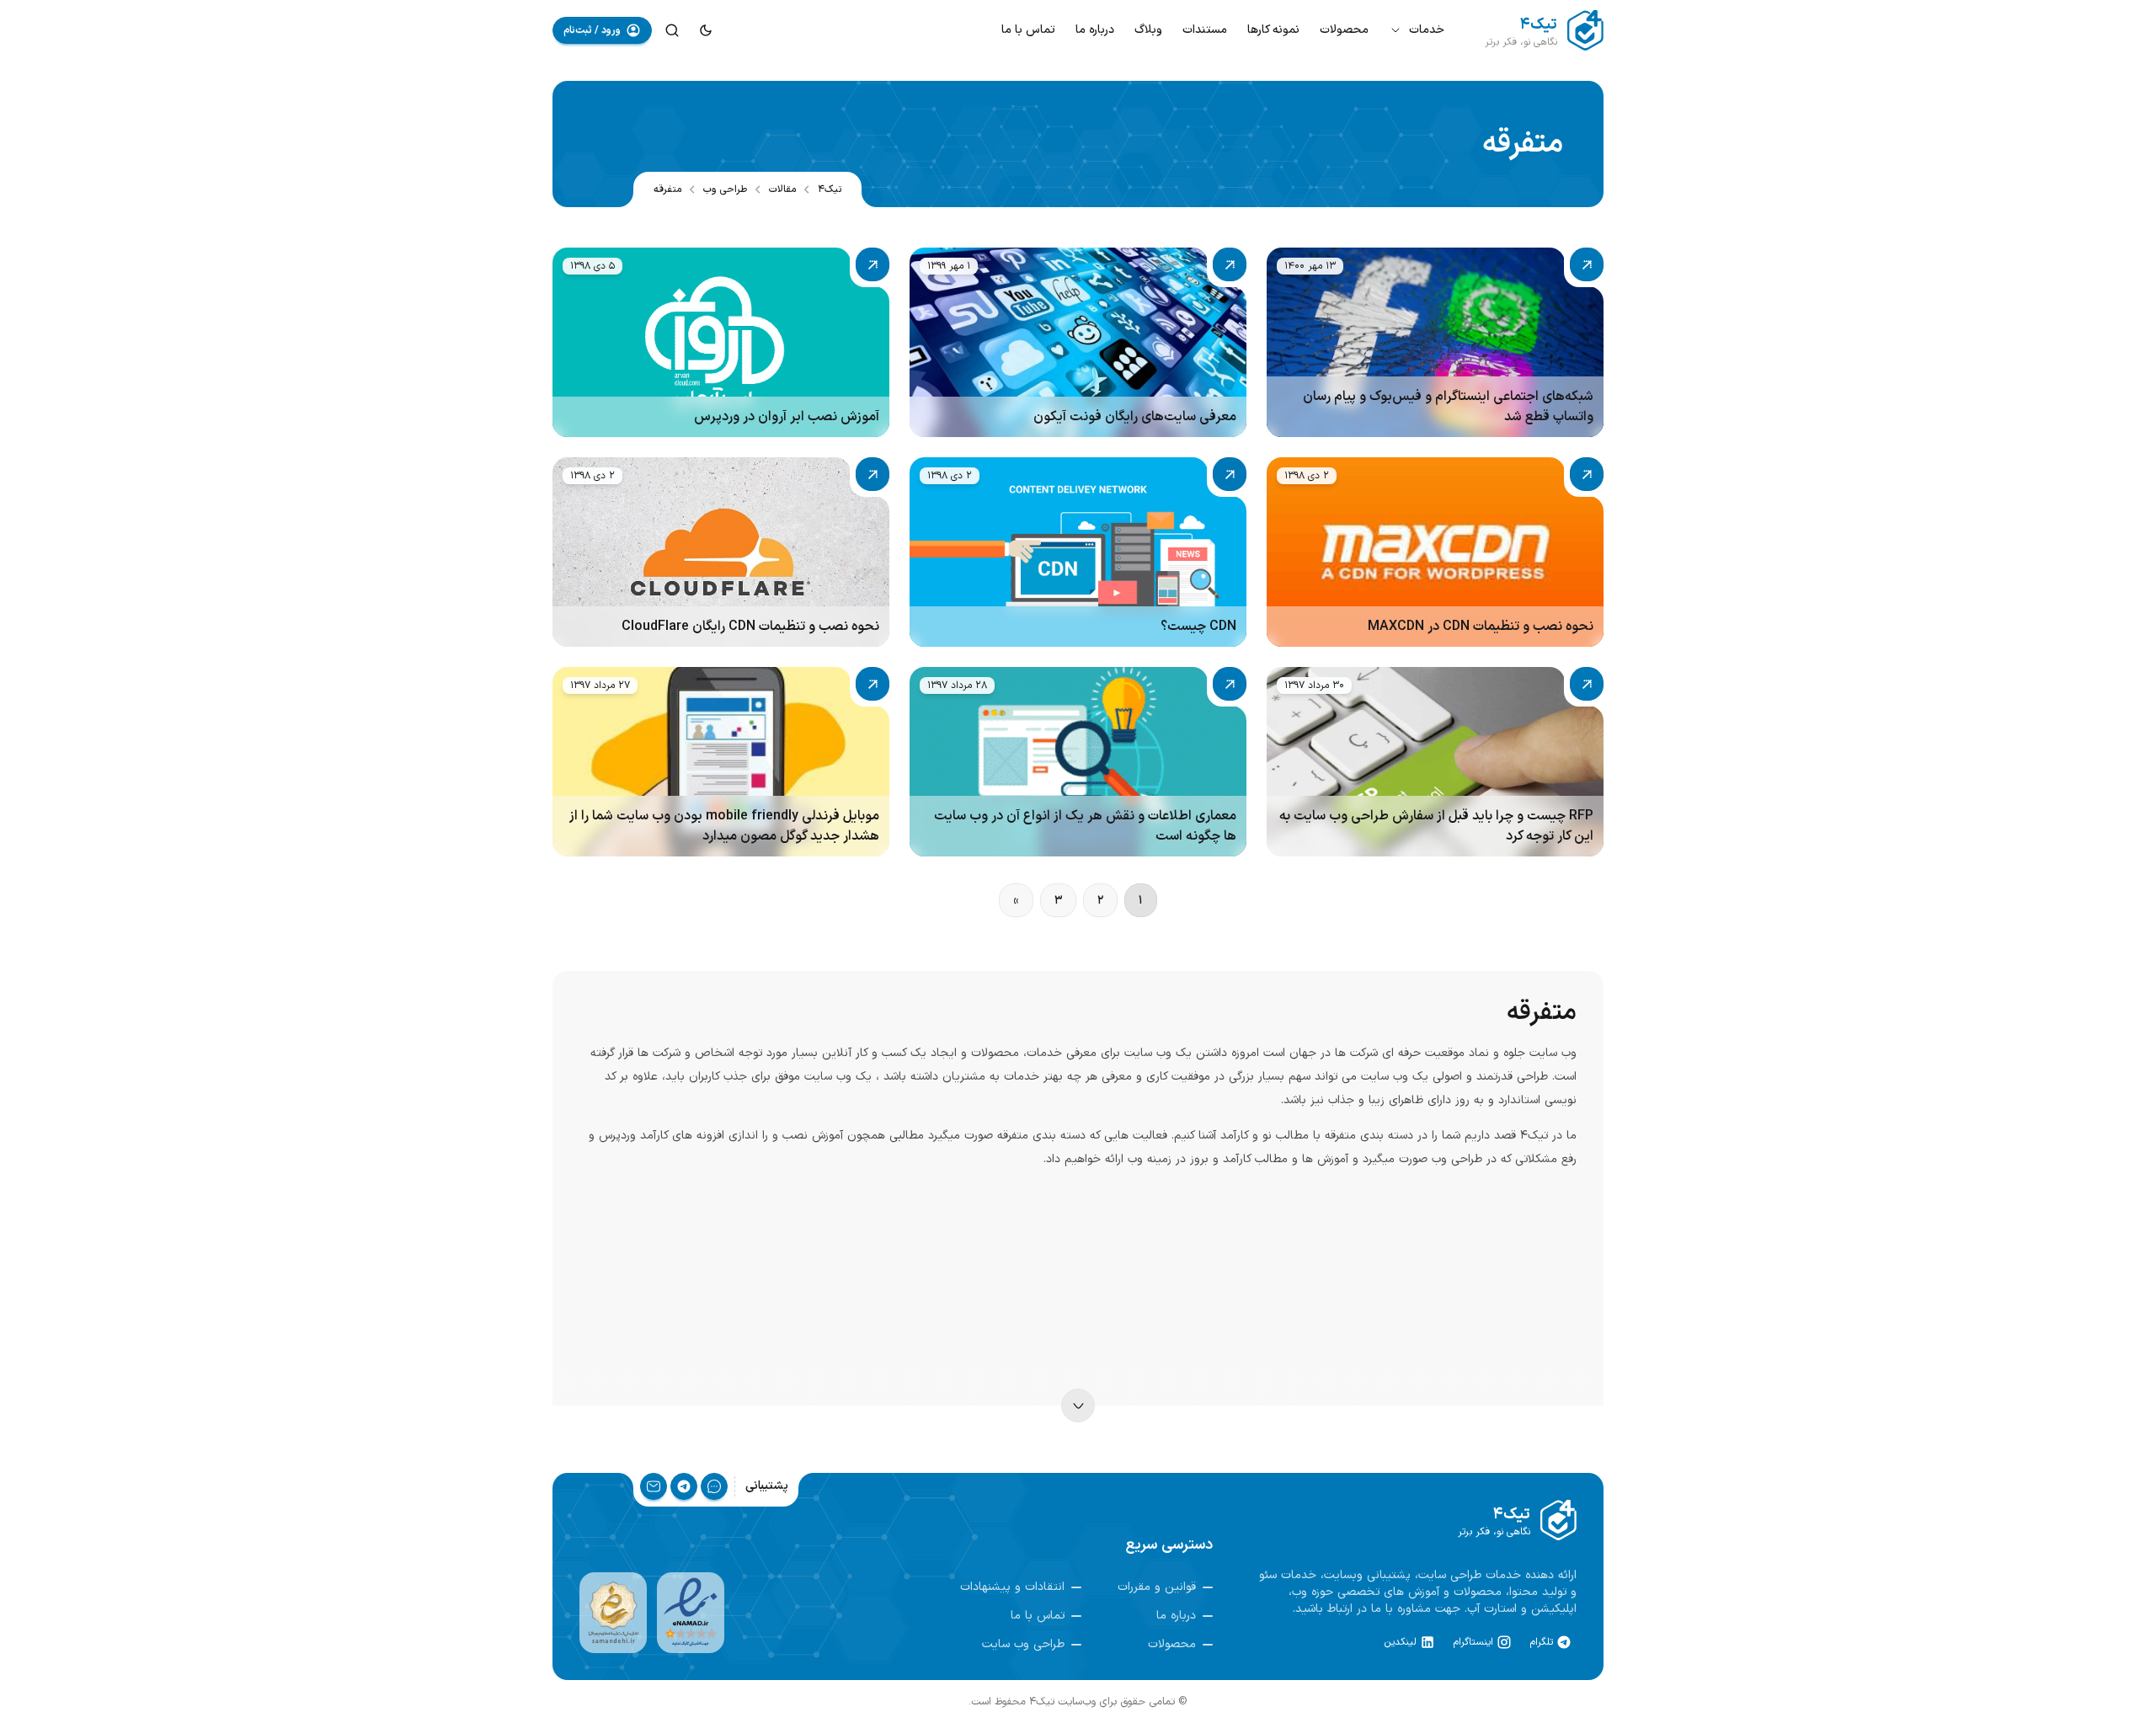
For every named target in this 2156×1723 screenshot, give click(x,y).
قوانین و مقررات (1157, 1587)
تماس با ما (1028, 30)
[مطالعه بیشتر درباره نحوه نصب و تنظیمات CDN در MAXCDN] (1435, 552)
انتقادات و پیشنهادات (1012, 1587)
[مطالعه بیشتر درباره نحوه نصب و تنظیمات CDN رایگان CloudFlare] (721, 552)
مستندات (1205, 30)
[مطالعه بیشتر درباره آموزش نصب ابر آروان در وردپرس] (721, 342)
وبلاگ (1148, 30)
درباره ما (1095, 30)
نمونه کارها (1273, 30)
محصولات (1344, 30)
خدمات (1427, 30)
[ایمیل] (654, 1486)
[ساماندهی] (613, 1613)
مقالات (782, 189)
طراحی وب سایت (1023, 1645)
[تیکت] (714, 1486)
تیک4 (830, 189)
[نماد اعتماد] (691, 1613)
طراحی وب (725, 189)
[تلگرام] (684, 1486)
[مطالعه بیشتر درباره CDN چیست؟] (1078, 552)
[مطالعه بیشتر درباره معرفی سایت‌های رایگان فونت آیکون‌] (1078, 342)
